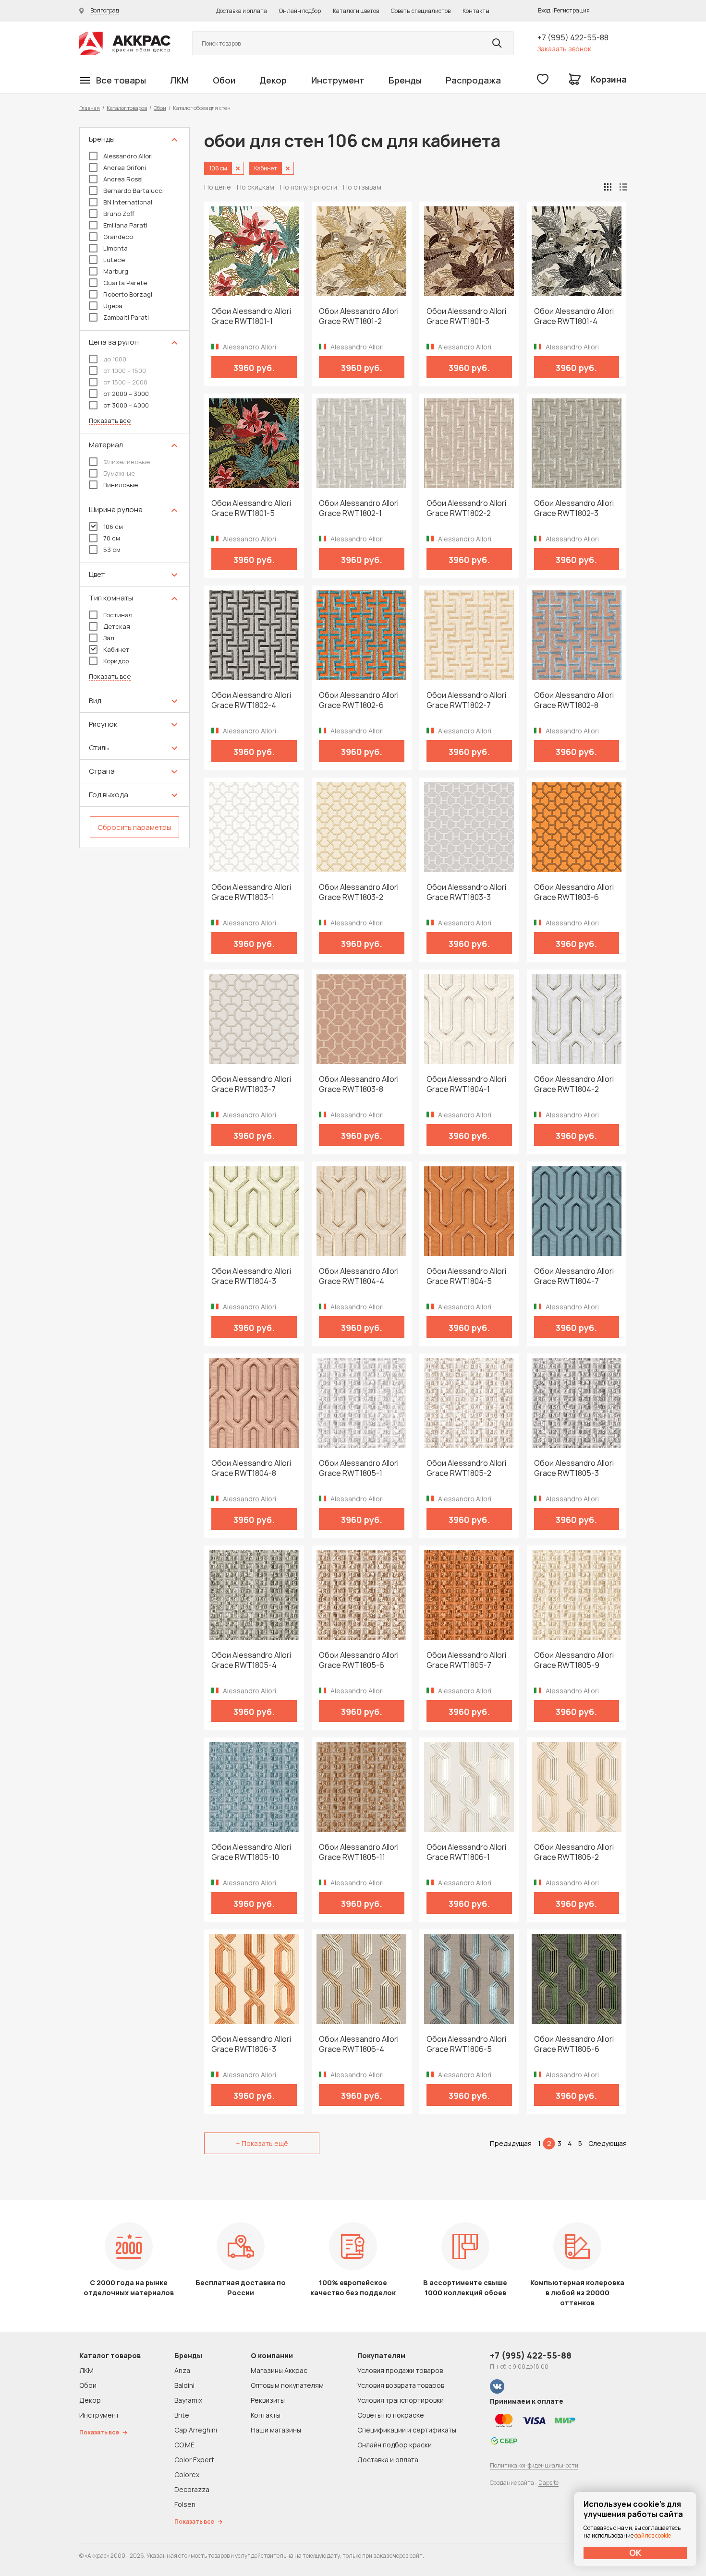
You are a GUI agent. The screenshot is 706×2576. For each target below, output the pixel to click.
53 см (112, 550)
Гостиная (118, 615)
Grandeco (118, 237)
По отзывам (362, 187)
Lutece (114, 260)
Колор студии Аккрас (125, 43)
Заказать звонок (564, 49)
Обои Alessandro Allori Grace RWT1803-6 (574, 892)
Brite (182, 2415)
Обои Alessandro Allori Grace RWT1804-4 (359, 1276)
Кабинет (116, 649)
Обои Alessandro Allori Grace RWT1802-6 (359, 700)
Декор (273, 80)
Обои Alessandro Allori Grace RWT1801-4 (574, 316)
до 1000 (115, 359)
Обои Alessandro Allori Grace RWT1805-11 (359, 1852)
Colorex (187, 2474)
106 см (113, 527)
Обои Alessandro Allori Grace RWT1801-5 (251, 508)
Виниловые (121, 485)
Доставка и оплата (242, 11)
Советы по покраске (391, 2415)
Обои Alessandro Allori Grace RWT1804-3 (251, 1276)
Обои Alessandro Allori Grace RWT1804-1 (466, 1084)
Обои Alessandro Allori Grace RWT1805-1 (359, 1468)
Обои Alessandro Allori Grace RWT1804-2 (574, 1084)
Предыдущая (511, 2143)
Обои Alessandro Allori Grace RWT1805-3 (574, 1468)
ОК (635, 2552)
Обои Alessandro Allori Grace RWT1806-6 (574, 2044)
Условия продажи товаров (400, 2370)
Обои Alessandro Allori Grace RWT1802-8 (574, 700)
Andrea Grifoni (125, 168)
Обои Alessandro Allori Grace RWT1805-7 (466, 1660)
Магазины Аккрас (279, 2370)
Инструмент (338, 80)
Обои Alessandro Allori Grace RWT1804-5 (466, 1276)
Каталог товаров (127, 108)
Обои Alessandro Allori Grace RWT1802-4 (251, 700)
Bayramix (188, 2400)
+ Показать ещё (262, 2143)
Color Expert (194, 2460)
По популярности (309, 187)
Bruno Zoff (119, 214)
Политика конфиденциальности (534, 2465)
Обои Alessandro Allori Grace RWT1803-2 (359, 892)
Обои (224, 80)
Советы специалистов (421, 11)
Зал (109, 638)
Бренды (405, 80)
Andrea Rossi (123, 179)
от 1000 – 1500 (125, 371)
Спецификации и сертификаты (407, 2430)
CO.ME (184, 2445)
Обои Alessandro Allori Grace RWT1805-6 (359, 1660)
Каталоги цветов (356, 11)
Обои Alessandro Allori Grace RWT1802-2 (466, 508)
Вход (544, 10)
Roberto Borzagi (128, 294)
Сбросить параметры (134, 827)
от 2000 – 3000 (126, 394)
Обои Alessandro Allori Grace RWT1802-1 (359, 508)
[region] (134, 488)
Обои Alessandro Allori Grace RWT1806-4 (359, 2044)
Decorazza (192, 2489)
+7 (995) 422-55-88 (573, 37)
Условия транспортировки (401, 2400)
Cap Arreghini (196, 2430)
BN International (128, 202)
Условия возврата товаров (401, 2385)
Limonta (116, 248)
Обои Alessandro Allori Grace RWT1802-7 (466, 700)
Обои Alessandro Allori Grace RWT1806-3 (251, 2044)
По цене (218, 187)
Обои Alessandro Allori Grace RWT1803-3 (466, 892)
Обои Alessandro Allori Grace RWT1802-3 (574, 508)
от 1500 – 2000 (125, 382)
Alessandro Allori (128, 156)
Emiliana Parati (125, 225)
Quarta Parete (125, 283)
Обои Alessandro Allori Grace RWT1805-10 (251, 1852)
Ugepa (113, 306)
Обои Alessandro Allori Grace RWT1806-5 (466, 2044)
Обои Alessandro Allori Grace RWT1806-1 (466, 1852)
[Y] (497, 43)
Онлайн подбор (300, 11)
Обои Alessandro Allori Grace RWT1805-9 (574, 1660)
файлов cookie (653, 2535)
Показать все (110, 421)
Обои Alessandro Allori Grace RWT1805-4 (251, 1660)
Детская (117, 626)
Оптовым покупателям (287, 2385)
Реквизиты (268, 2400)
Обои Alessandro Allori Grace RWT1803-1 (251, 892)
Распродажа (473, 80)
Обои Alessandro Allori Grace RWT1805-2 (466, 1468)
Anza (182, 2370)
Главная (90, 108)
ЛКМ (179, 80)
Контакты (476, 11)
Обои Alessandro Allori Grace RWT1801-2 (359, 316)
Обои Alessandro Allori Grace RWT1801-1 (251, 316)
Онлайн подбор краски (395, 2445)
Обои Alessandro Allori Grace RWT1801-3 (466, 316)
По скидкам (256, 187)
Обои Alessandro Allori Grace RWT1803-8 (359, 1084)
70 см (112, 538)
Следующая (608, 2143)
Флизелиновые (127, 462)
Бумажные (119, 473)
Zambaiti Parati (126, 317)
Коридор (116, 661)
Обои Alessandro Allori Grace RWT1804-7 (574, 1276)
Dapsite (548, 2483)
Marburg (116, 271)
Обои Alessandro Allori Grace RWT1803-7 (251, 1084)
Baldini (184, 2385)
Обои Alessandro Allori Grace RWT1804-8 (251, 1468)
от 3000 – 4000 (126, 405)
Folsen (185, 2504)
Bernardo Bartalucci (134, 191)
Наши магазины (276, 2430)
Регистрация (572, 10)
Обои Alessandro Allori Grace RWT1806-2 (574, 1852)
